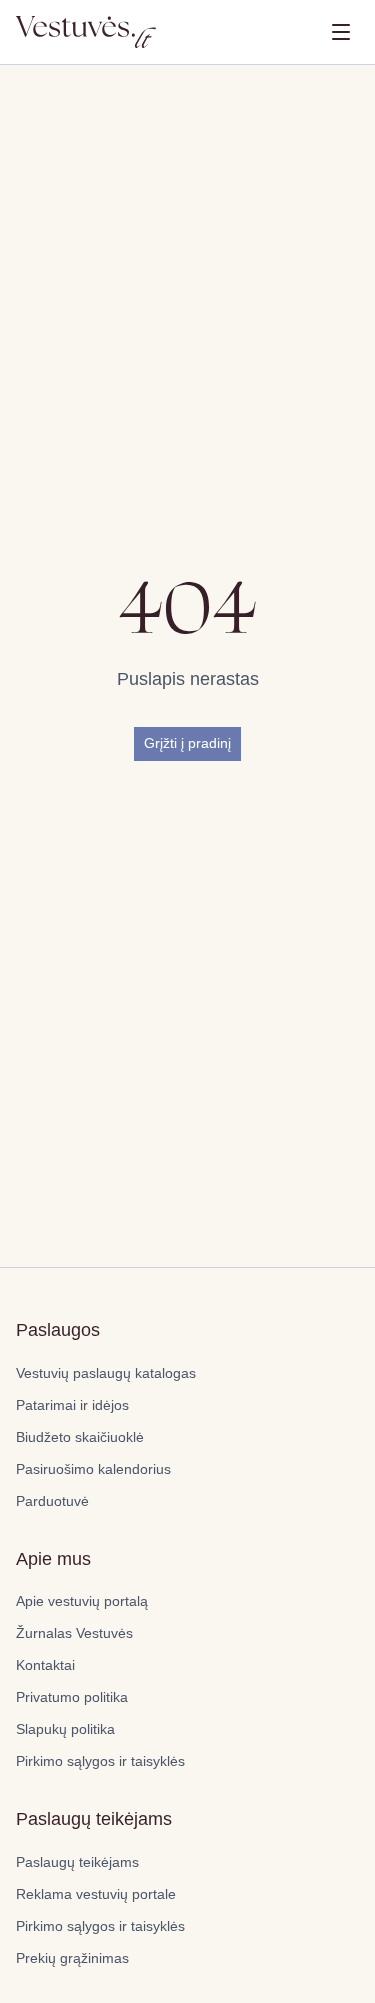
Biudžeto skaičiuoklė (80, 1437)
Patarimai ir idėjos (72, 1405)
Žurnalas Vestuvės (74, 1633)
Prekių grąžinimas (72, 1958)
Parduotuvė (52, 1501)
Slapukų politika (65, 1729)
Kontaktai (45, 1665)
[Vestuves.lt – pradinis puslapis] (86, 32)
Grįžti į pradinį (187, 743)
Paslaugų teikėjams (77, 1862)
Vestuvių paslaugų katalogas (106, 1373)
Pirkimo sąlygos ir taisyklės (100, 1761)
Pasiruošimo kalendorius (93, 1469)
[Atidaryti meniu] (341, 32)
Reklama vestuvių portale (96, 1894)
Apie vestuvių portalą (82, 1601)
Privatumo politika (72, 1697)
